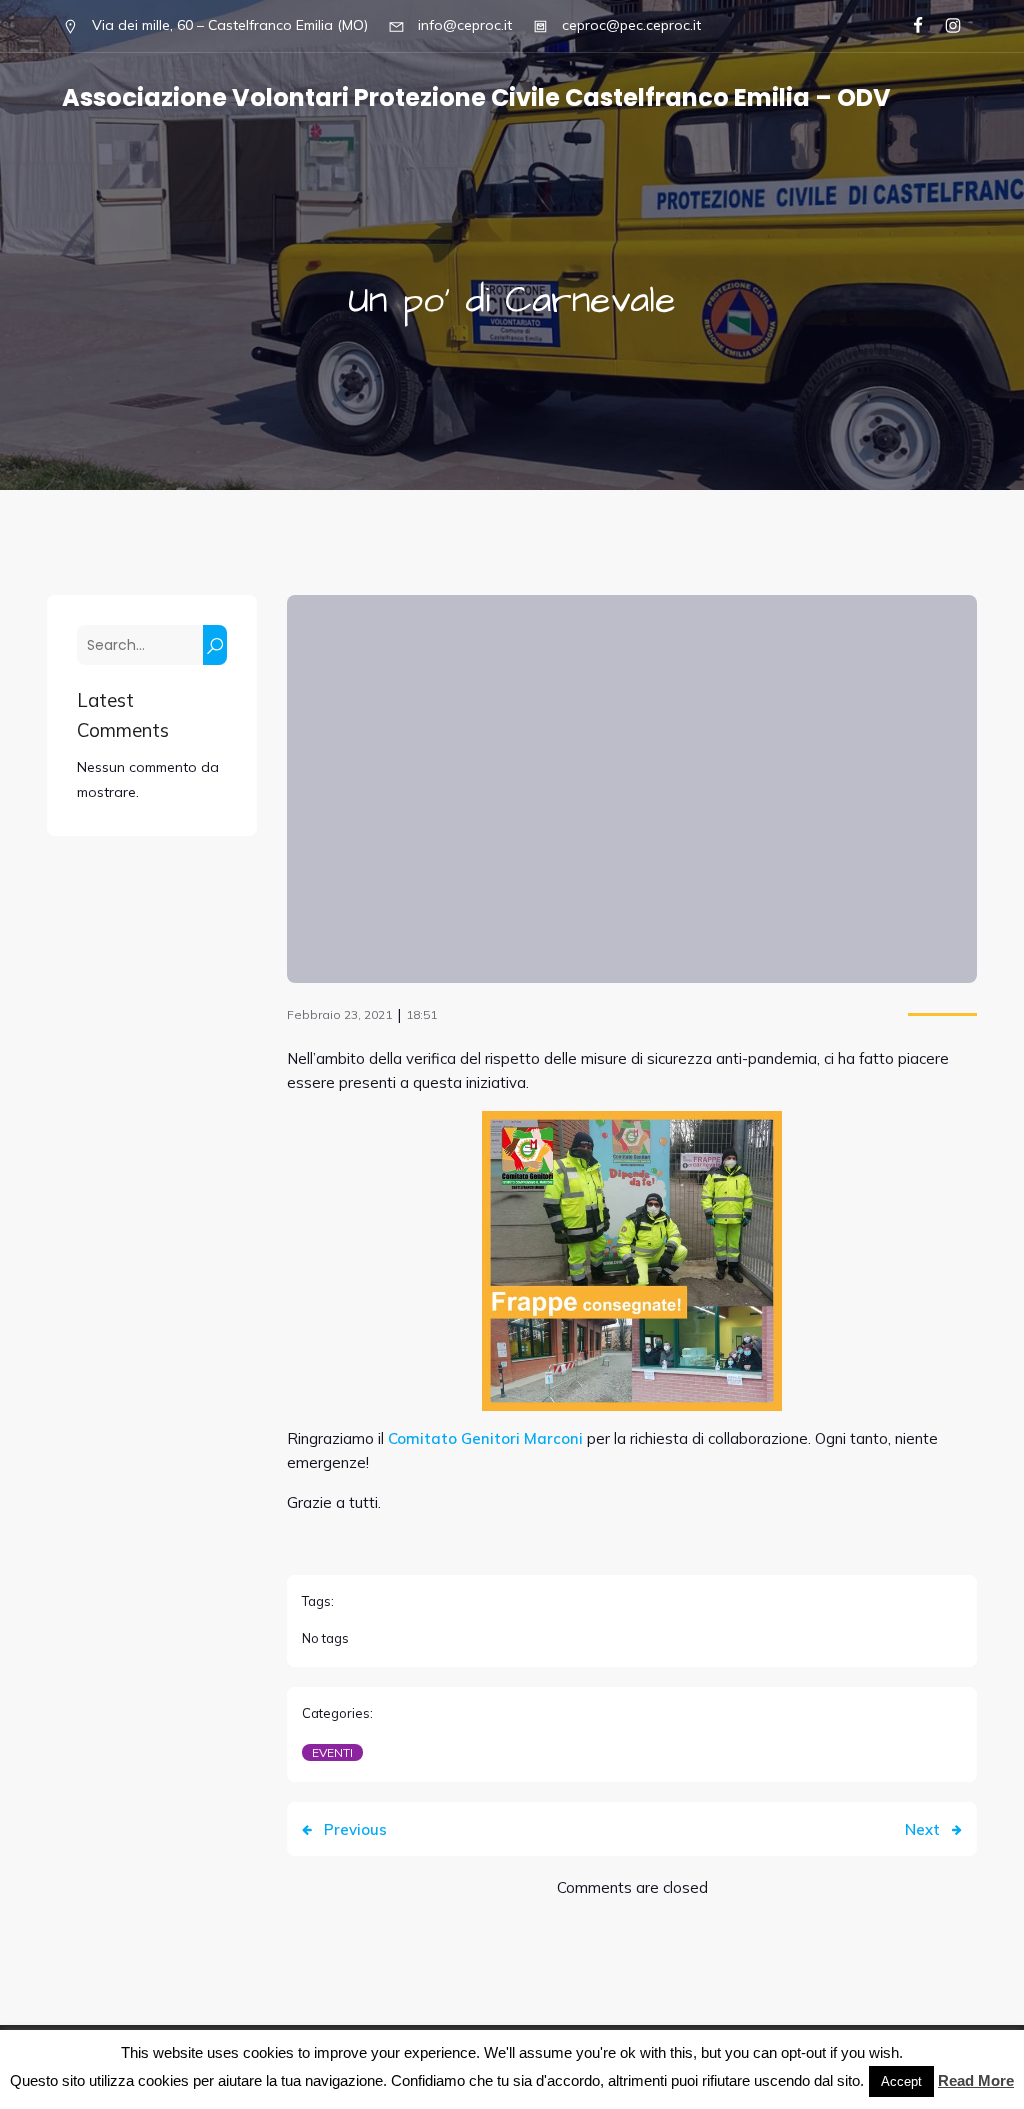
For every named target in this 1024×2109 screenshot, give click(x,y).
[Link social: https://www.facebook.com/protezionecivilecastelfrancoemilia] (909, 26)
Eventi (332, 1752)
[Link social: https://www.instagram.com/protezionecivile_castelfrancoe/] (944, 26)
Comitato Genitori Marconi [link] (487, 1438)
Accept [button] (901, 2081)
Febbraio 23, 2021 (339, 1014)
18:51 (421, 1014)
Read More (976, 2080)
